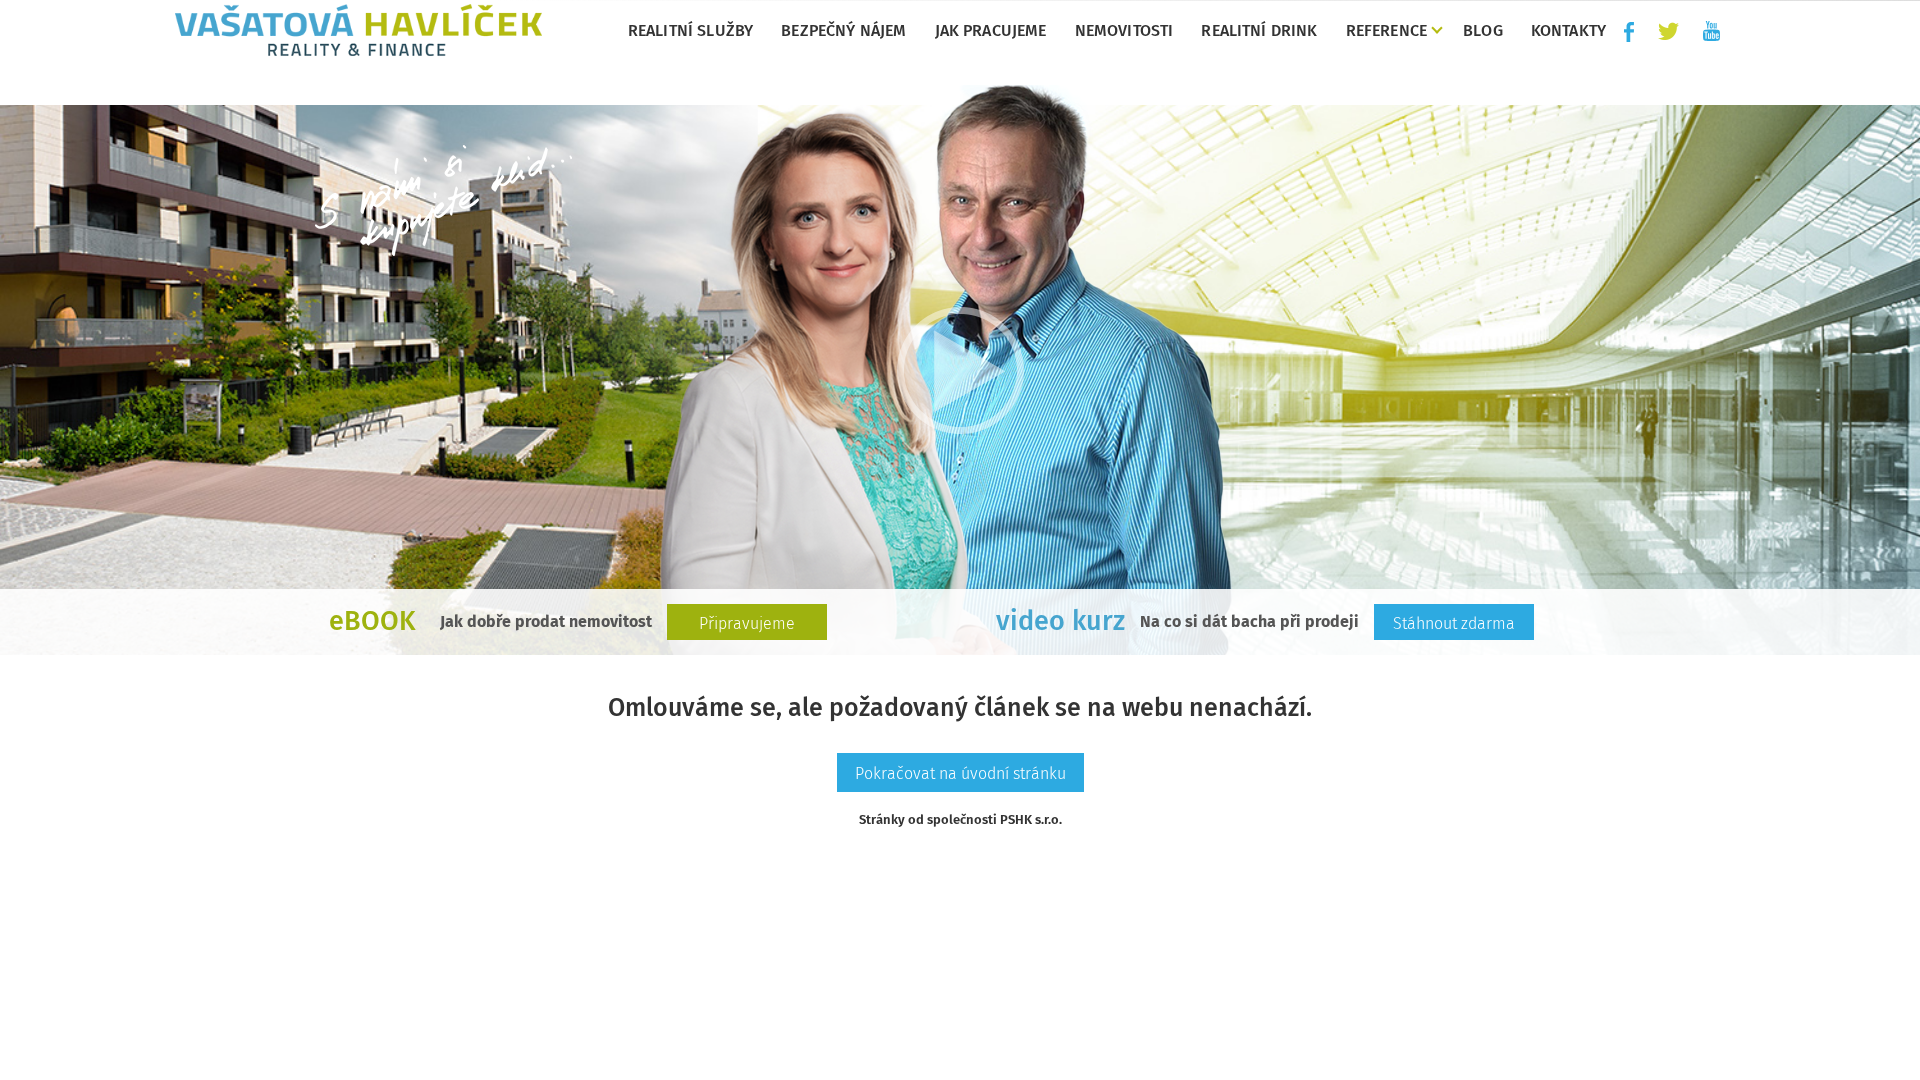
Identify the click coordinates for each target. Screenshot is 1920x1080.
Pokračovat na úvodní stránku (960, 773)
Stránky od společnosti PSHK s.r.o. (960, 819)
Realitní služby (690, 30)
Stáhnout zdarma (1454, 623)
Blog (1483, 30)
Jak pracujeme (991, 30)
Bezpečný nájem (843, 30)
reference (1386, 30)
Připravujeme (747, 623)
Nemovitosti (1124, 30)
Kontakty (1568, 30)
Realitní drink (1259, 30)
